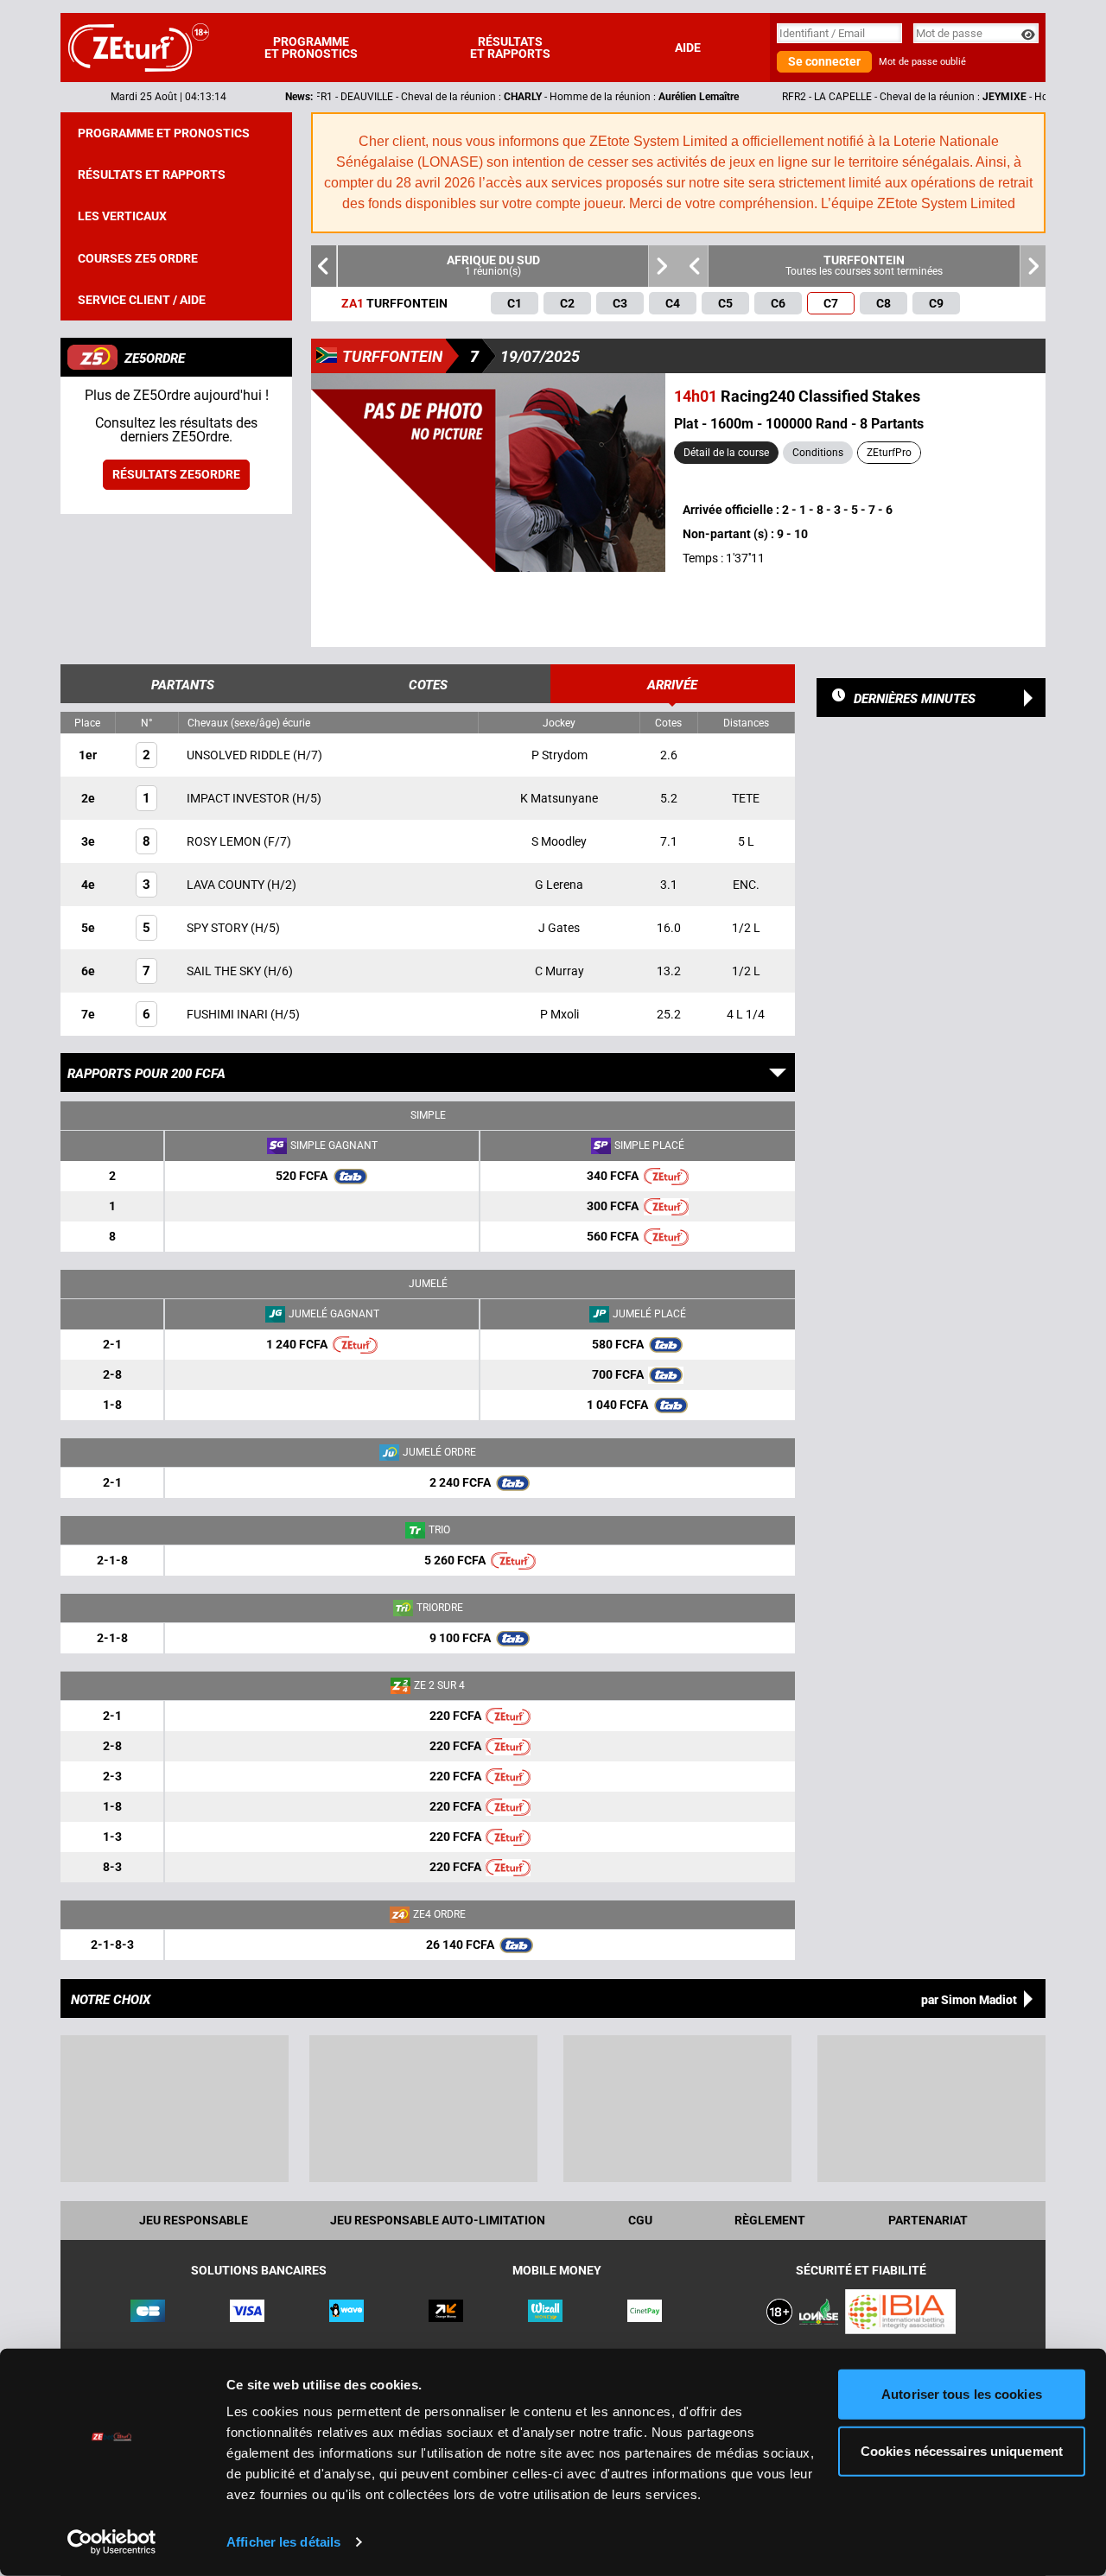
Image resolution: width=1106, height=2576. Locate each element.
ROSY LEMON (225, 841)
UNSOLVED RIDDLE (240, 755)
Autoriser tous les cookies (962, 2394)
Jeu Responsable (194, 2220)
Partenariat (928, 2220)
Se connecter (824, 61)
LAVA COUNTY (227, 885)
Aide (688, 48)
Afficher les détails (283, 2542)
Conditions (818, 453)
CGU (640, 2220)
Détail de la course (726, 453)
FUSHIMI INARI (229, 1014)
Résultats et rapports (510, 48)
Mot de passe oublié (922, 62)
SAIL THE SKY (225, 971)
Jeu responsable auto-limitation (438, 2220)
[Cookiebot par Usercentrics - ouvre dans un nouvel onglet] (112, 2542)
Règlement (770, 2220)
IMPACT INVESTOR (239, 798)
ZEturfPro (889, 453)
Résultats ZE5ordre (176, 474)
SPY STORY (219, 928)
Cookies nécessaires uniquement (962, 2450)
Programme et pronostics (311, 48)
